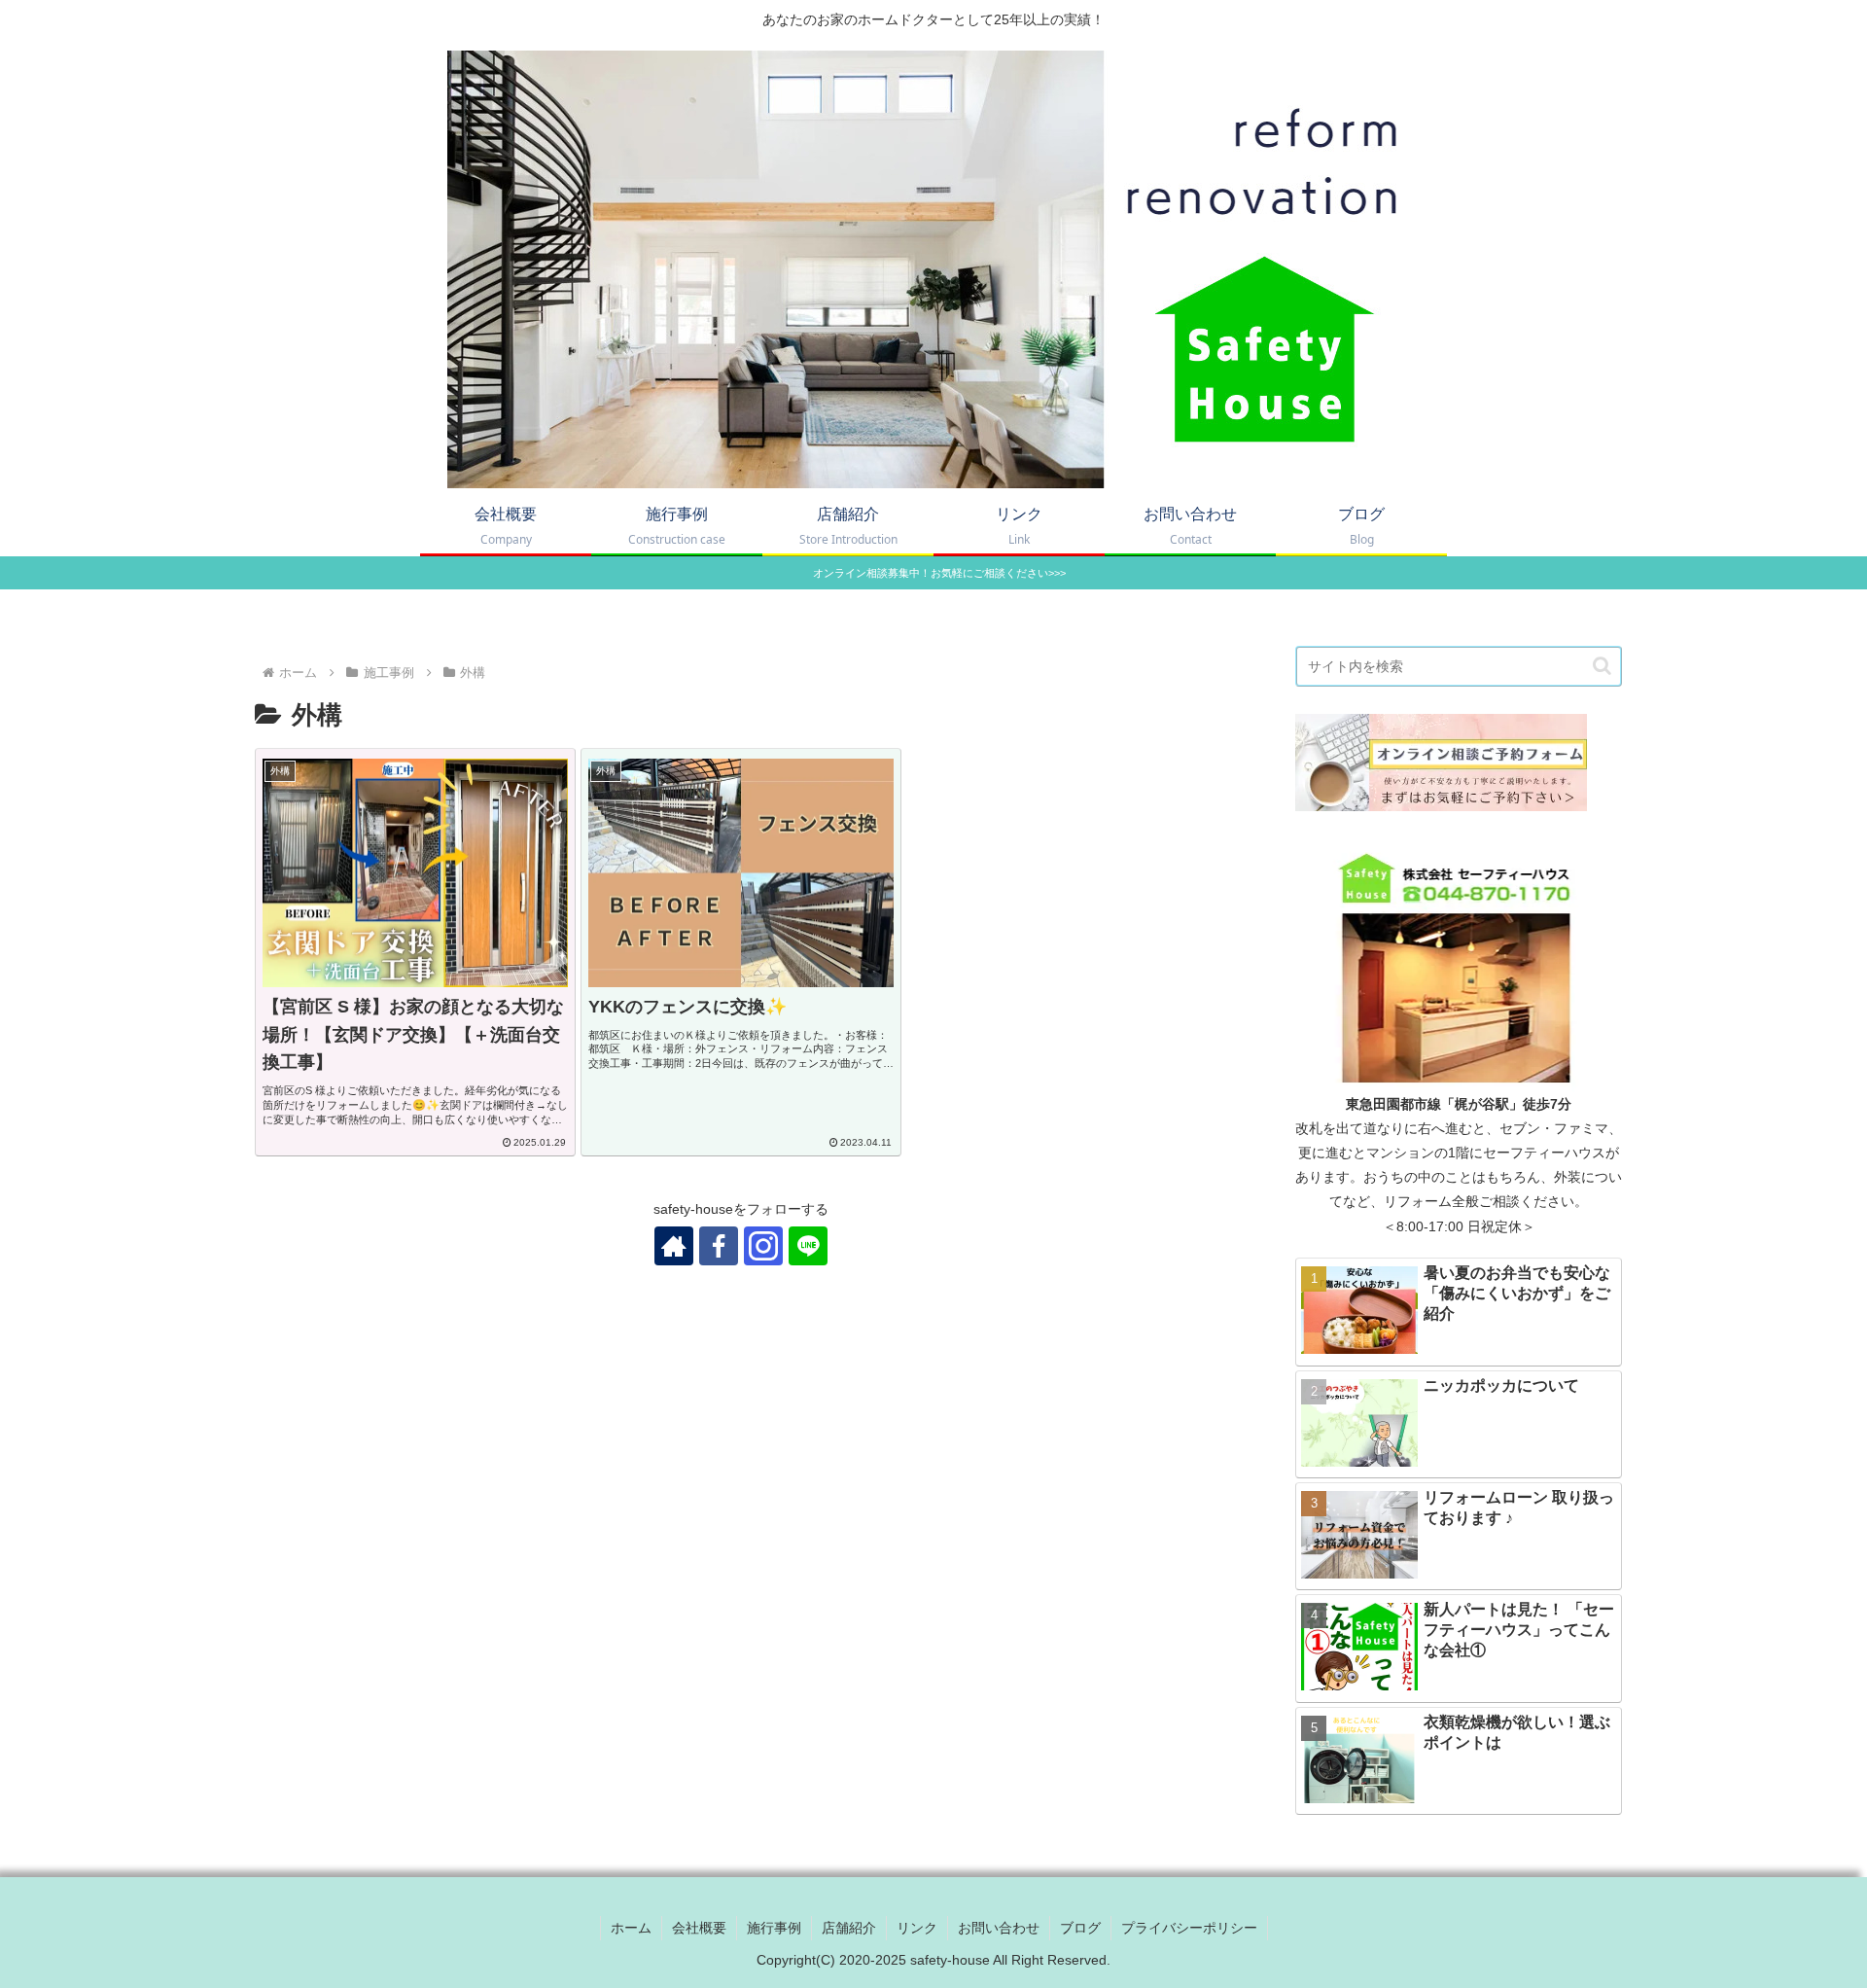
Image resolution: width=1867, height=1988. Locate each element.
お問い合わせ (999, 1928)
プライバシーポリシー (1189, 1928)
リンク (917, 1928)
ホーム (631, 1928)
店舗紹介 (849, 1928)
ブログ (1080, 1928)
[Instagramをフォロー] (763, 1246)
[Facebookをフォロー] (719, 1246)
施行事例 (774, 1928)
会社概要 (699, 1928)
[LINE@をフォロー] (808, 1246)
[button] (1602, 666)
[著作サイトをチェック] (674, 1246)
